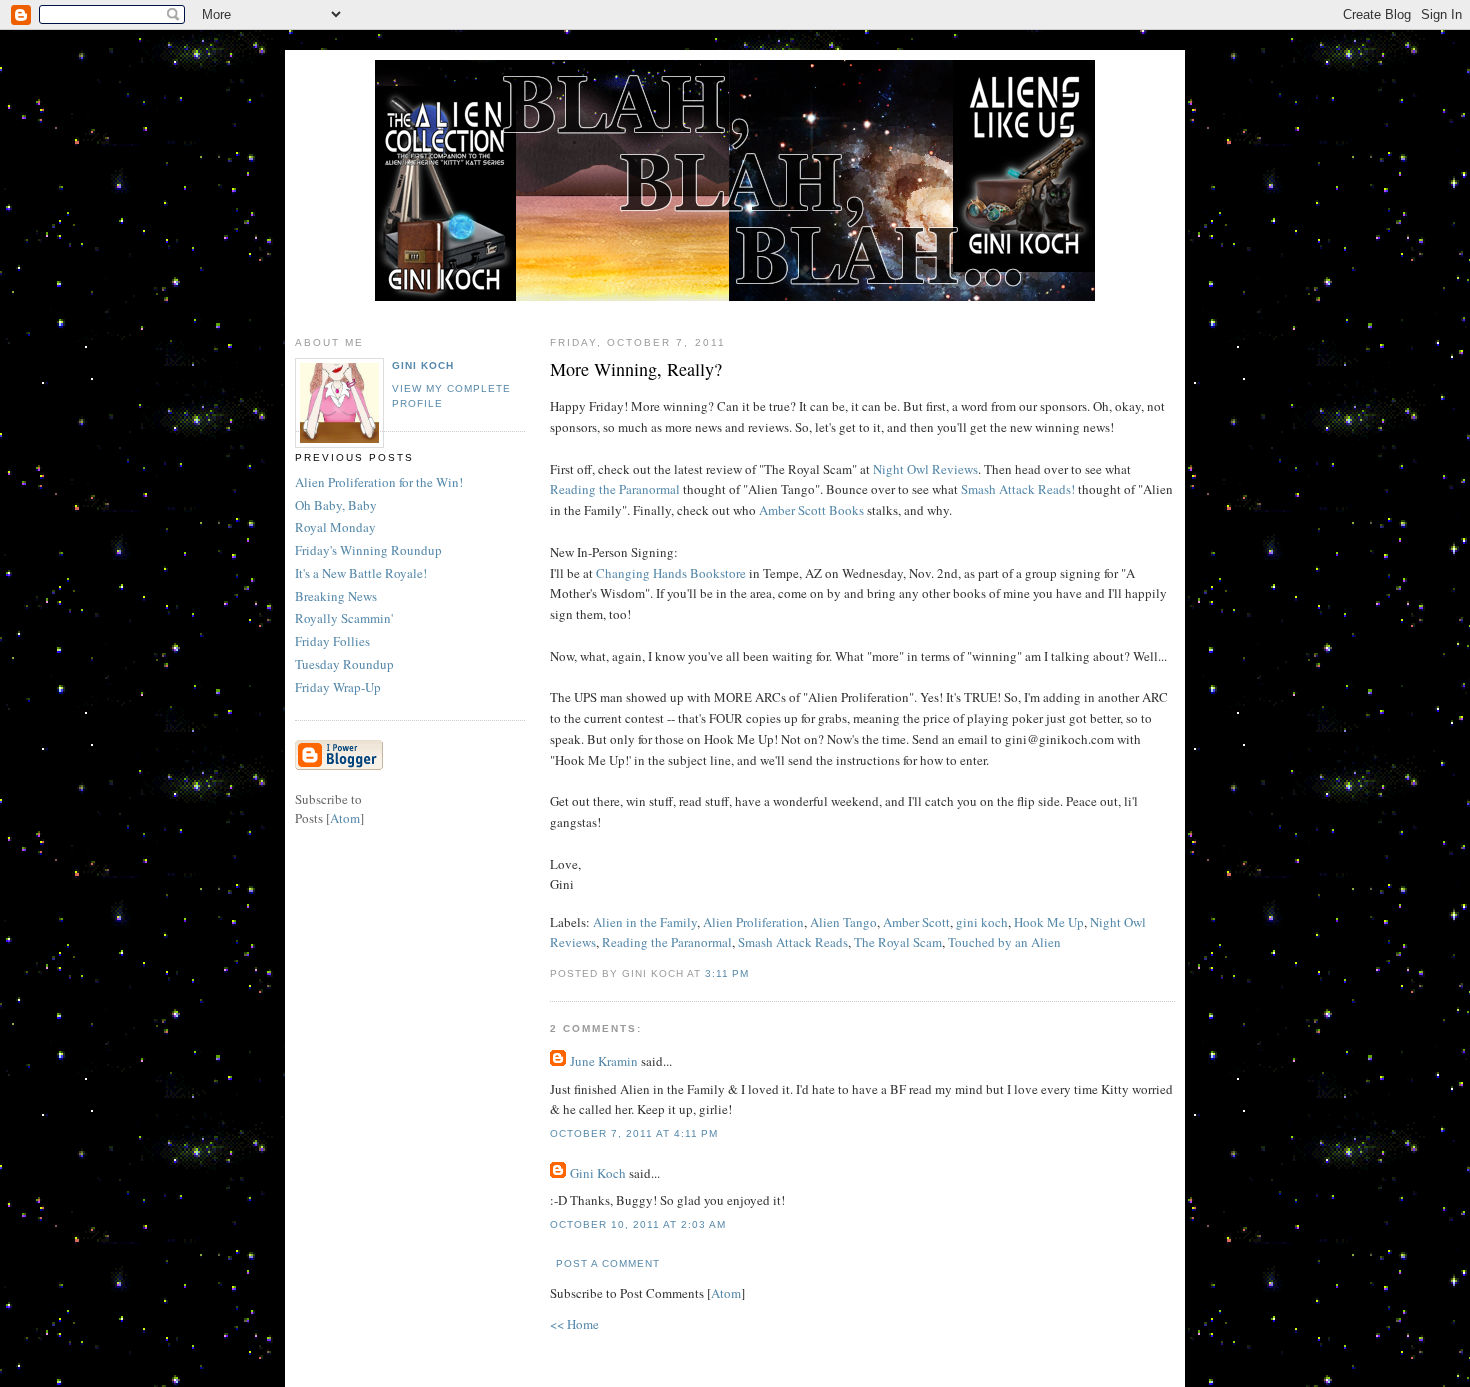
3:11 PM (727, 973)
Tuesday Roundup (344, 664)
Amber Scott (916, 922)
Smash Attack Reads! (1018, 489)
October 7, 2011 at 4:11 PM (634, 1133)
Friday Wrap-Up (338, 687)
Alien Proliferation (753, 922)
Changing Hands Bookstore (671, 573)
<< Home (574, 1324)
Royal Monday (335, 527)
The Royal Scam (898, 942)
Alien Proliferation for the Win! (379, 482)
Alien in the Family (645, 922)
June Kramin (604, 1061)
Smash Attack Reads (793, 942)
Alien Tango (843, 922)
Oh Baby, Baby (336, 505)
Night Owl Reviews (925, 469)
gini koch (982, 922)
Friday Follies (332, 641)
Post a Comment (608, 1263)
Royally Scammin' (344, 618)
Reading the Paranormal (615, 489)
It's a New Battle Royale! (361, 573)
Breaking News (336, 596)
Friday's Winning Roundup (368, 550)
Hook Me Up (1049, 922)
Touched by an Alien (1004, 942)
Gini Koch (598, 1173)
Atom (726, 1293)
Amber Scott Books (811, 510)
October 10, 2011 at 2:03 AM (638, 1224)
